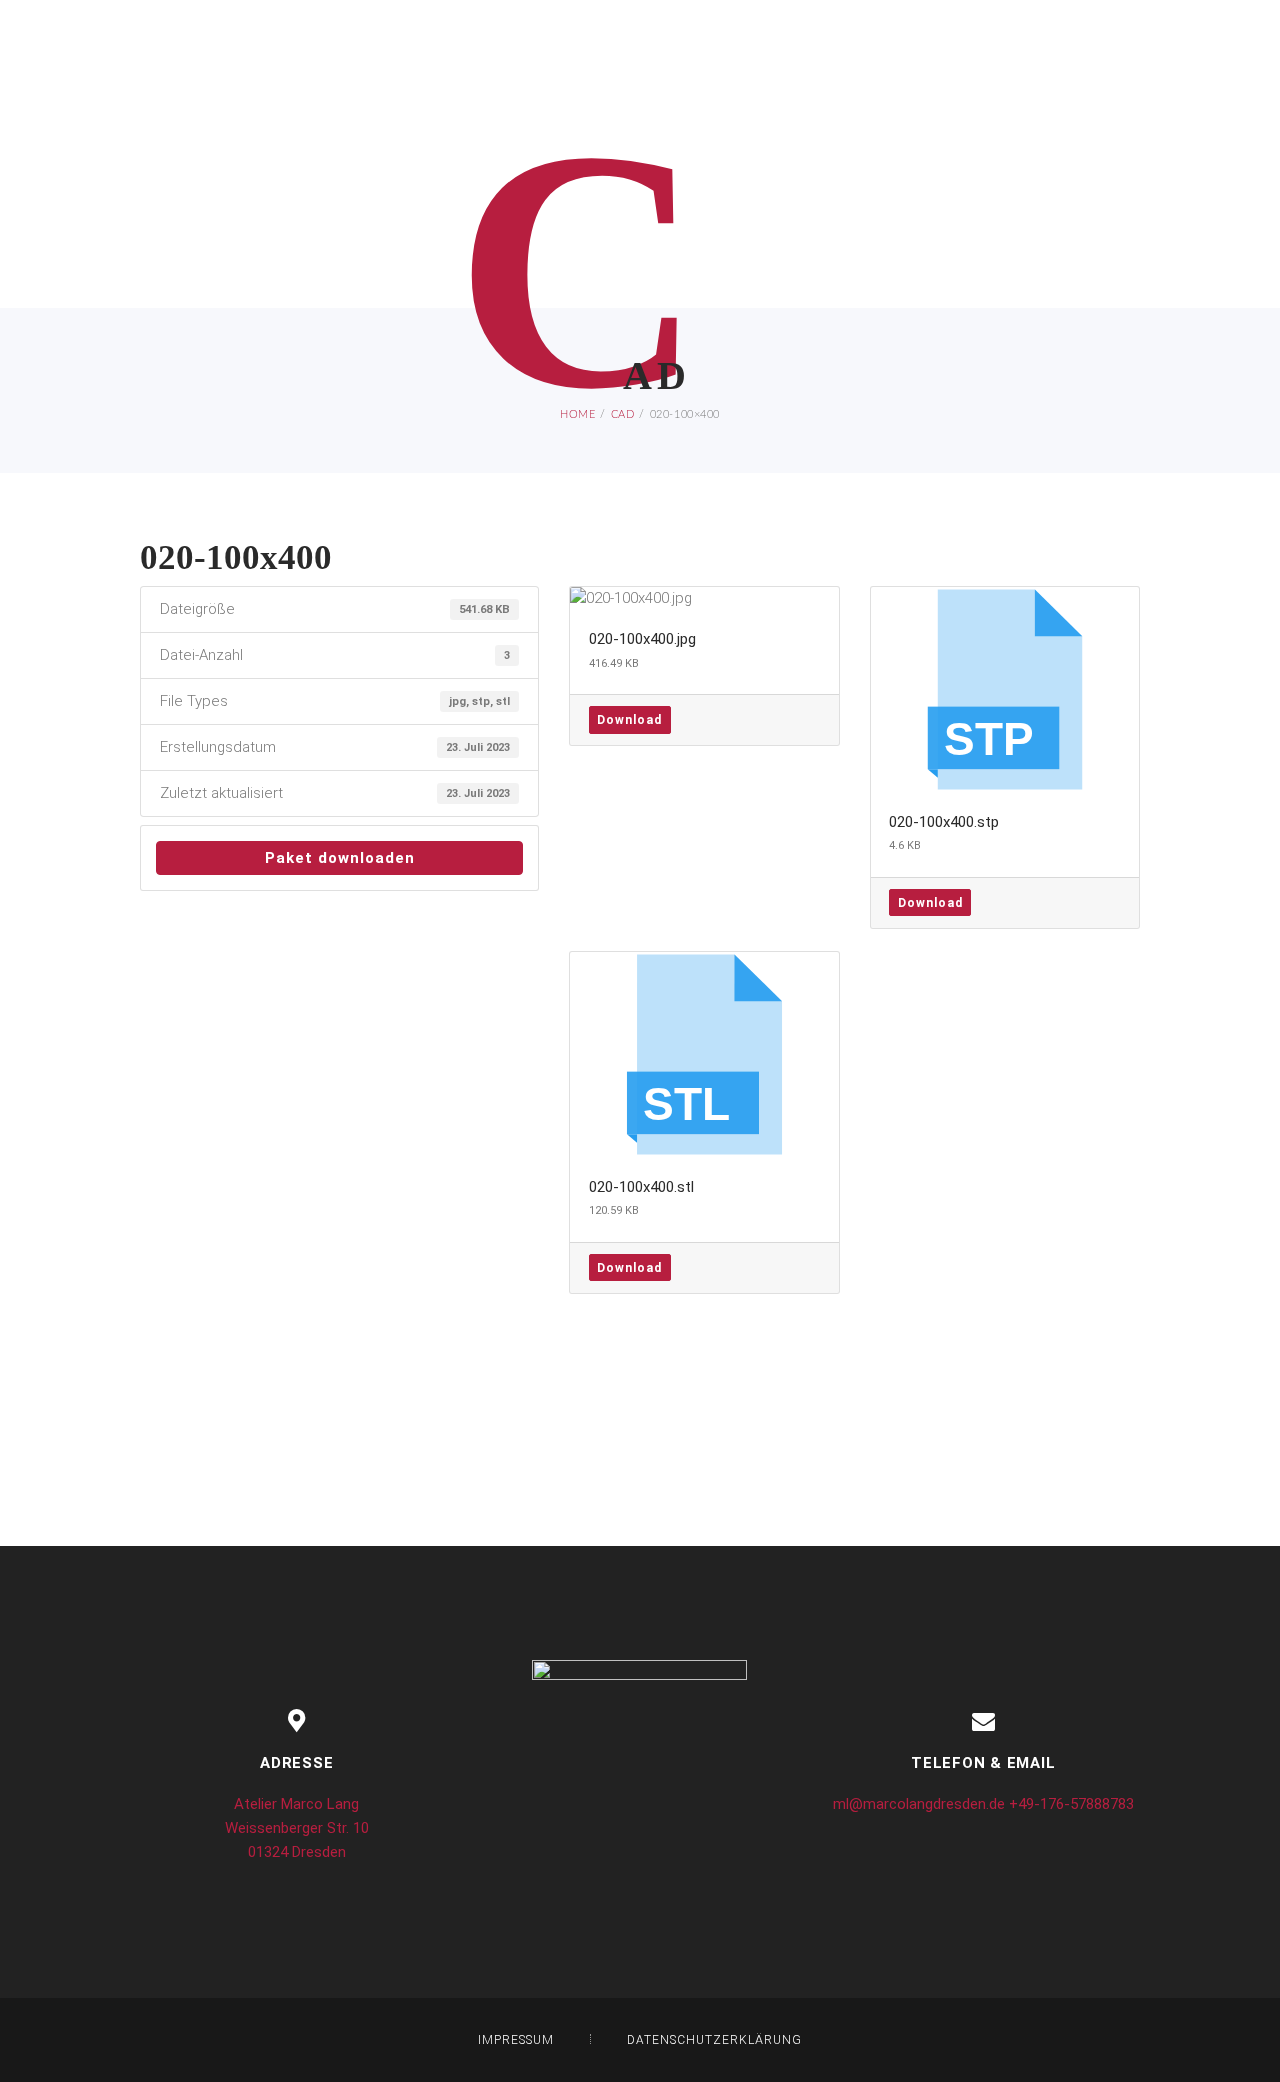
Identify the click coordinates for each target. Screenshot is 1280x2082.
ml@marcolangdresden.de (919, 1804)
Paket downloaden (340, 858)
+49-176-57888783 (1071, 1804)
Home (577, 414)
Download (629, 720)
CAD (623, 414)
